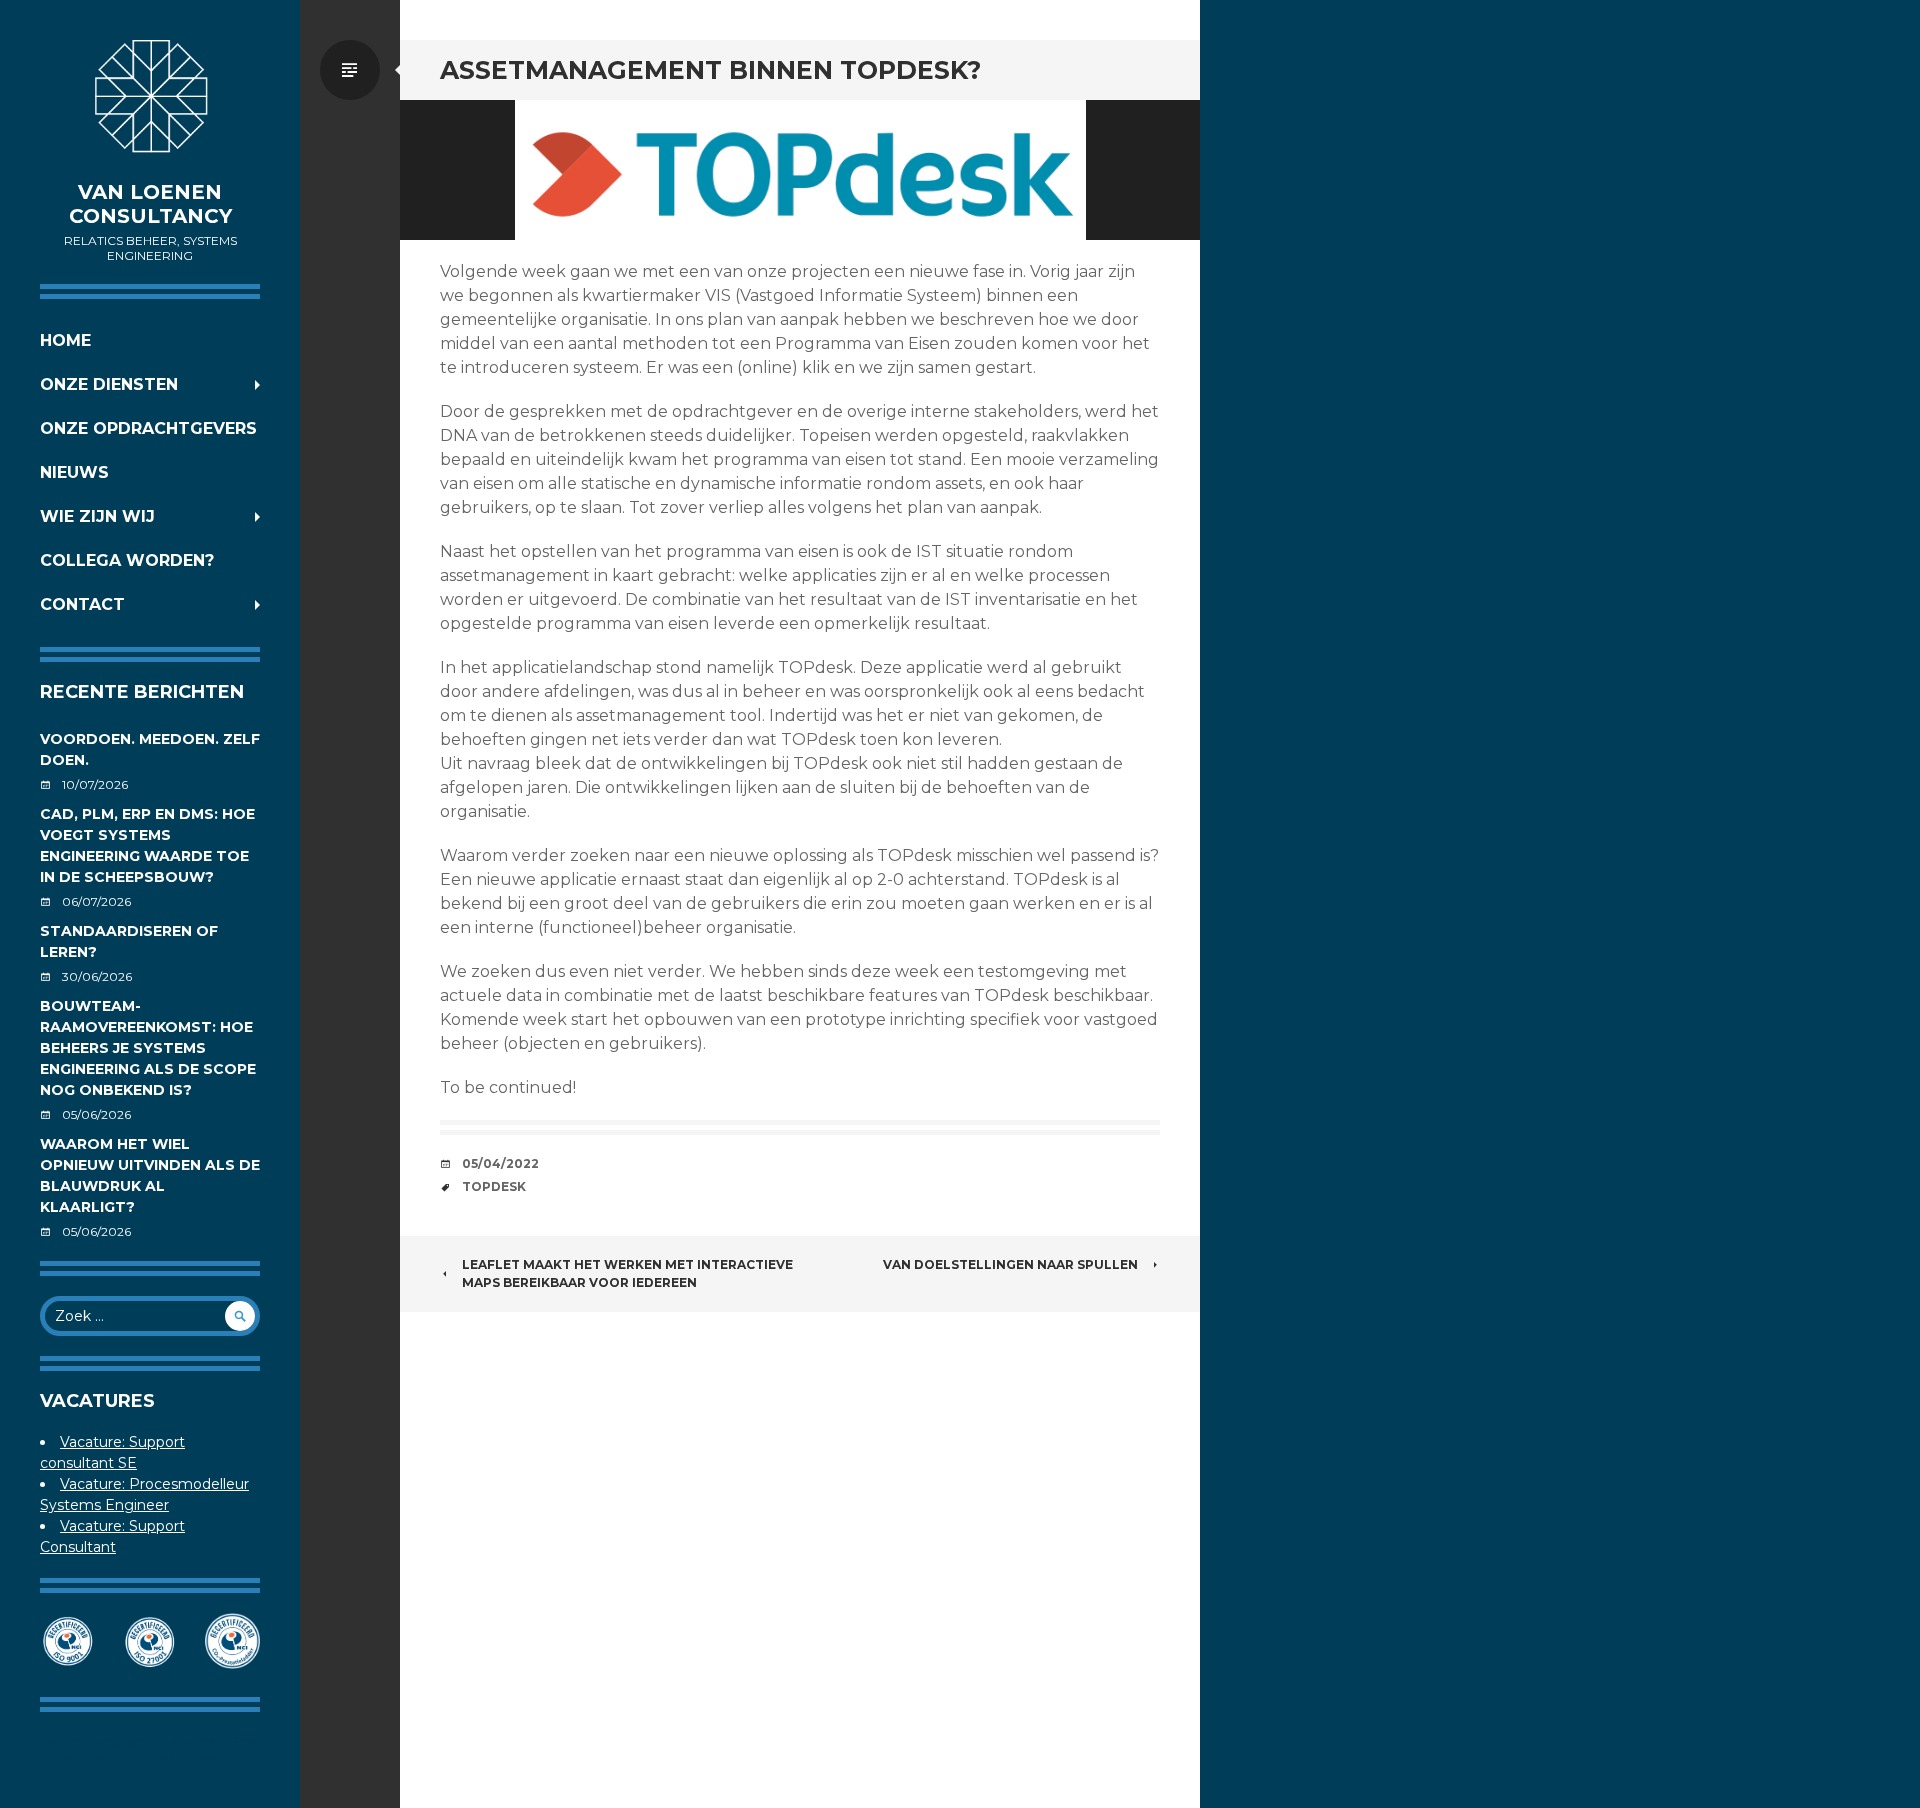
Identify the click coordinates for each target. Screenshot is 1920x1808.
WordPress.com (204, 1758)
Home (65, 340)
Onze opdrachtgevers (148, 428)
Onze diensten (109, 384)
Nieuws (74, 472)
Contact (82, 604)
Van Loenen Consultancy (150, 204)
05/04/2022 (500, 1163)
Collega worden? (127, 560)
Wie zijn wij (97, 516)
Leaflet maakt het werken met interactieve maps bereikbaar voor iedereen (627, 1273)
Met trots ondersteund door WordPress (150, 1740)
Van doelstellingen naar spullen (1010, 1264)
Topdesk (494, 1186)
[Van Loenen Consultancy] (150, 100)
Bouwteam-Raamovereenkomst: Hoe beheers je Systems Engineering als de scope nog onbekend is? (148, 1048)
